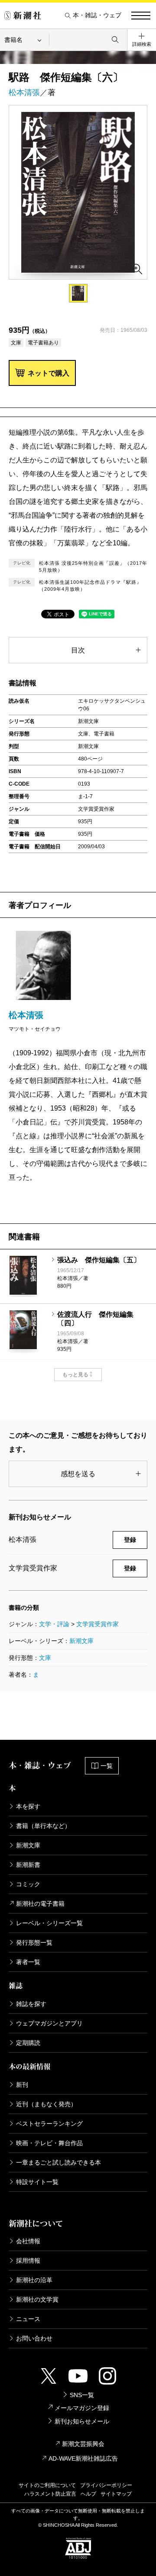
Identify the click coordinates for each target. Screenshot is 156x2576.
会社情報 (28, 2241)
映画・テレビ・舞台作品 (49, 2143)
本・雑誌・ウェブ (97, 15)
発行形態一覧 (34, 1942)
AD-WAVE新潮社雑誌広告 (83, 2458)
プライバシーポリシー (106, 2485)
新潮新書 (28, 1865)
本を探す (28, 1806)
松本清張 (24, 92)
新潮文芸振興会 (83, 2444)
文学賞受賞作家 (97, 1624)
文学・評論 (54, 1624)
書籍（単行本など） (43, 1826)
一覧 (107, 1766)
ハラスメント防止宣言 (50, 2494)
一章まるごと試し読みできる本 (58, 2162)
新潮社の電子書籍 (40, 1904)
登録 (130, 1540)
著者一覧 (28, 1962)
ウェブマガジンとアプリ (49, 2023)
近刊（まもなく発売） (46, 2104)
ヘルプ (88, 2494)
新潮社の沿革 (34, 2280)
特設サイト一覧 (37, 2182)
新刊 (22, 2085)
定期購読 (28, 2043)
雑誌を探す (31, 2004)
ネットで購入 (49, 373)
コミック (28, 1884)
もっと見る (75, 1375)
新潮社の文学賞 (37, 2299)
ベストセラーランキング (49, 2124)
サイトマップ (116, 2494)
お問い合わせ (34, 2338)
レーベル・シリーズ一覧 (49, 1923)
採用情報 (28, 2261)
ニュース (28, 2319)
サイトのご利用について (47, 2485)
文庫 (45, 1658)
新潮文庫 (81, 1641)
